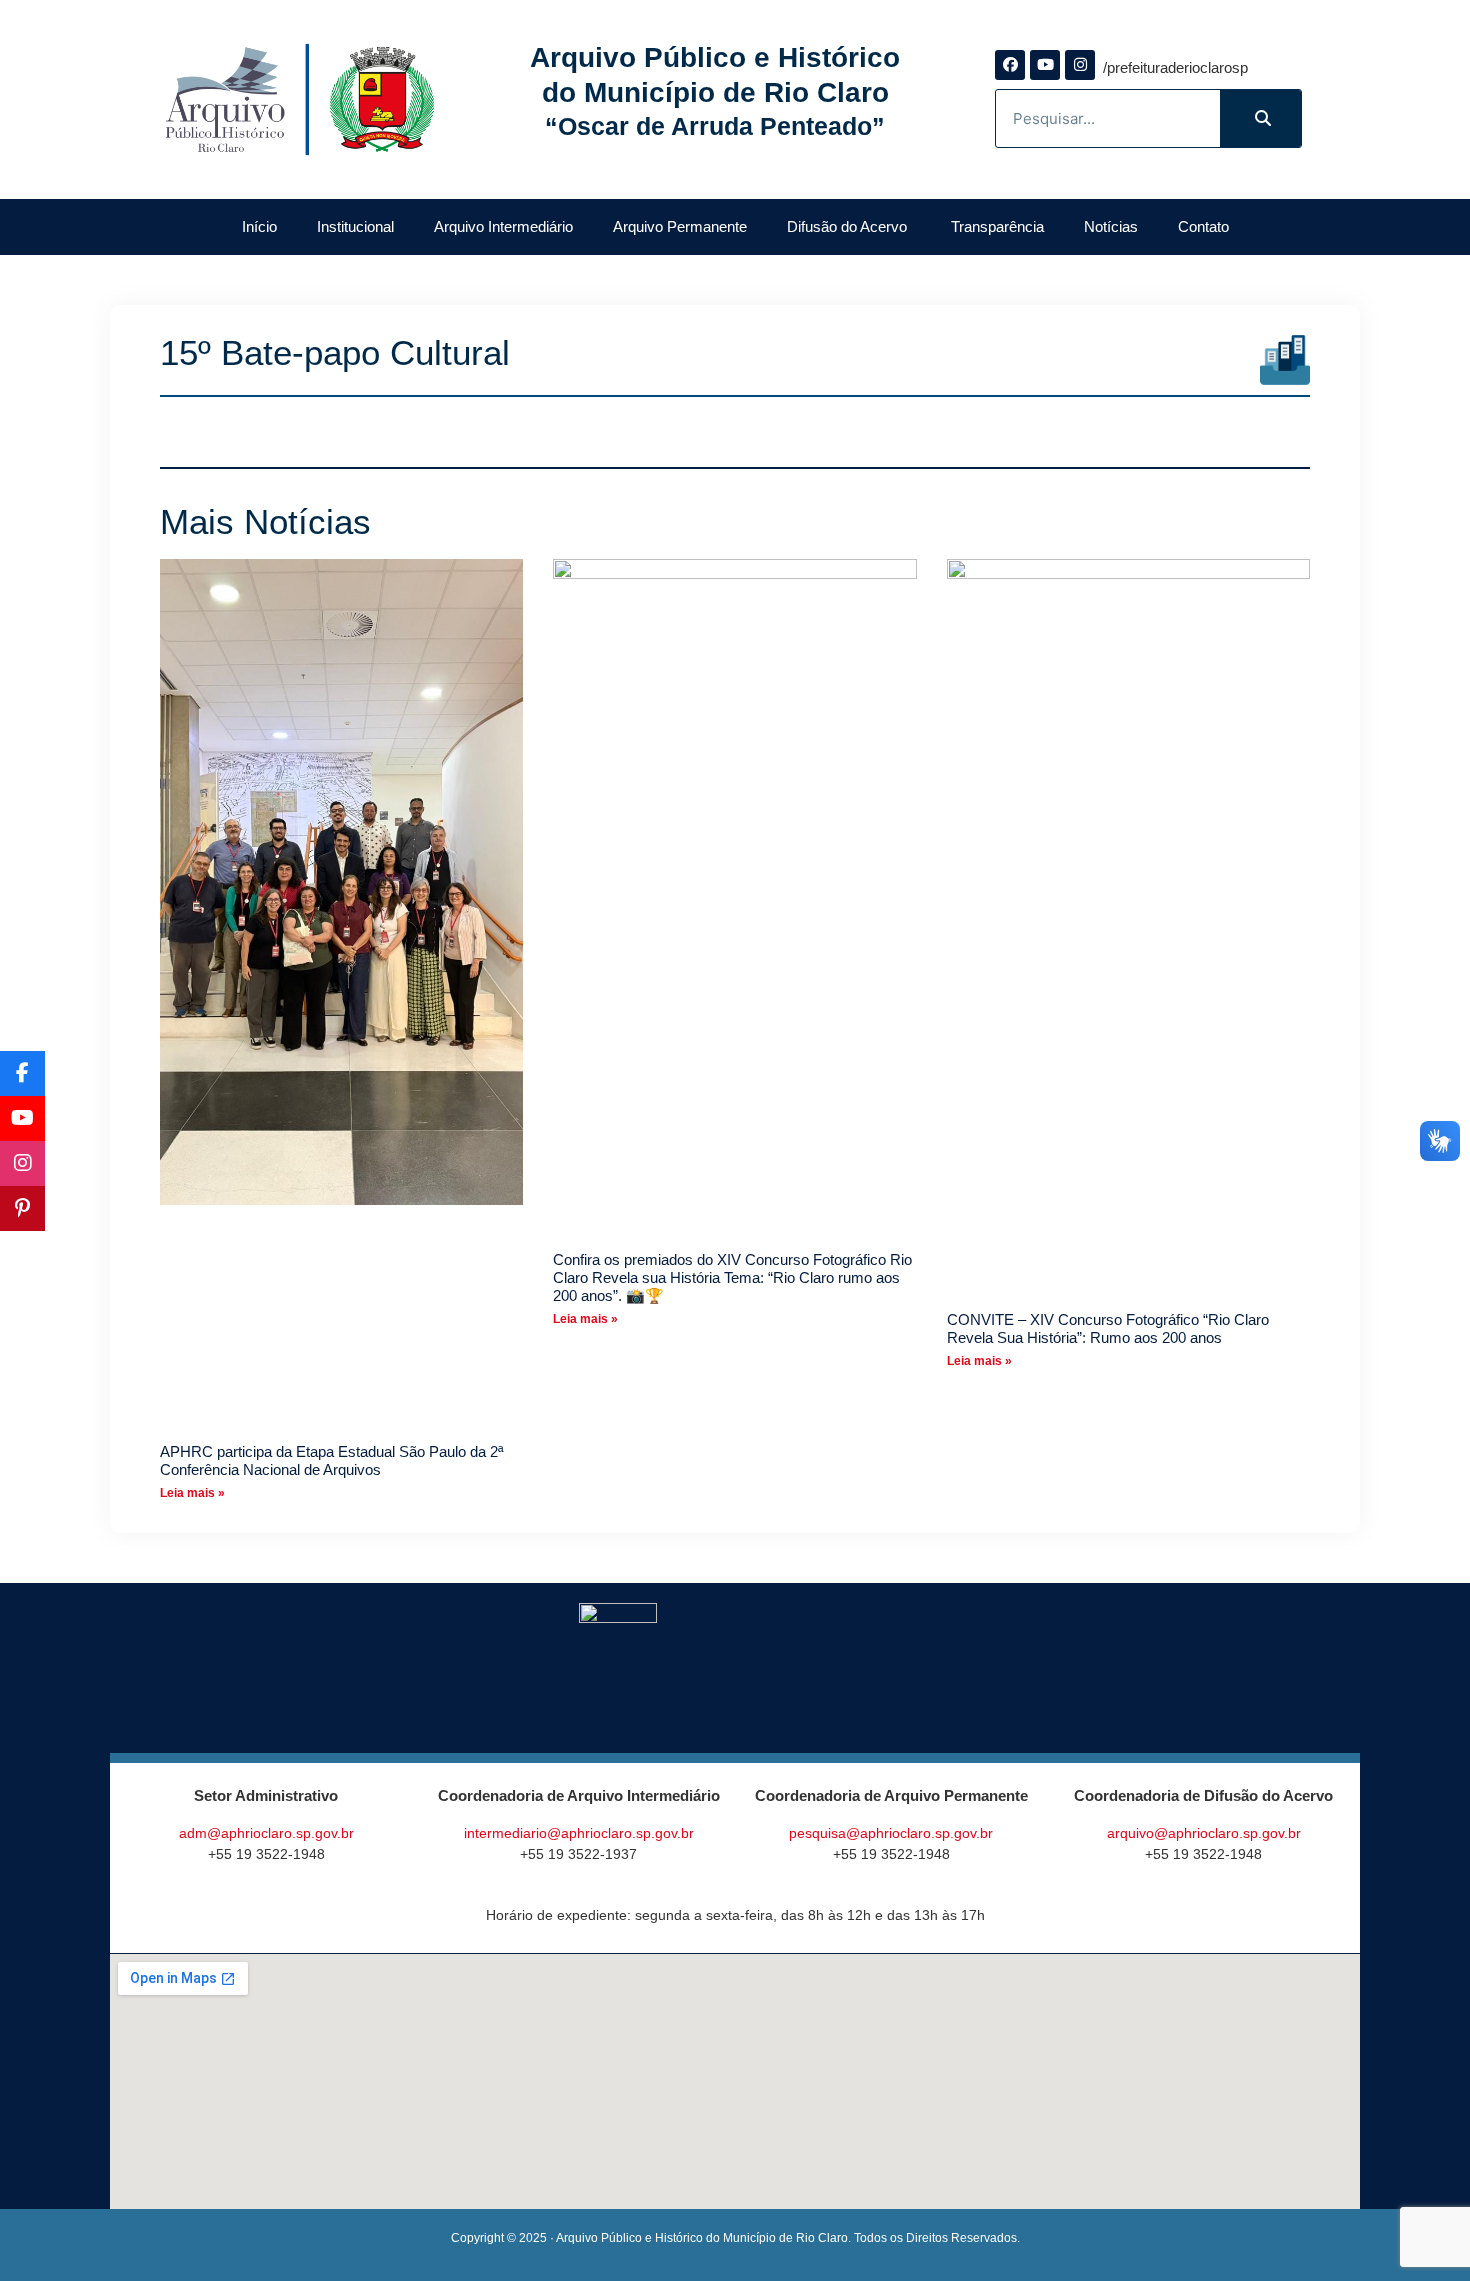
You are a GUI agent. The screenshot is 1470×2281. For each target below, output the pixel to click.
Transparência (997, 226)
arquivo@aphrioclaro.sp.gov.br (1204, 1833)
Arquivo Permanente (680, 226)
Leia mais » (192, 1493)
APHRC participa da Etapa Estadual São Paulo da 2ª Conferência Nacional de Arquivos (332, 1460)
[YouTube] (22, 1118)
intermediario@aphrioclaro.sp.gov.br (579, 1833)
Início (259, 226)
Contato (1203, 226)
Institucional (355, 226)
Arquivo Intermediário (503, 226)
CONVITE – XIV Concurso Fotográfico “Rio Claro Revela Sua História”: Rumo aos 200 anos (1108, 1328)
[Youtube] (1045, 65)
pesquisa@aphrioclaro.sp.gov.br (891, 1833)
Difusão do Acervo (849, 226)
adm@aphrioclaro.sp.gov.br (266, 1833)
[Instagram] (1080, 65)
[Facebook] (1010, 65)
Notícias (1111, 226)
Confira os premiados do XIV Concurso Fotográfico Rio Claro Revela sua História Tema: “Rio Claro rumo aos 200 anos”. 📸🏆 (732, 1277)
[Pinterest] (22, 1208)
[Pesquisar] (1260, 118)
